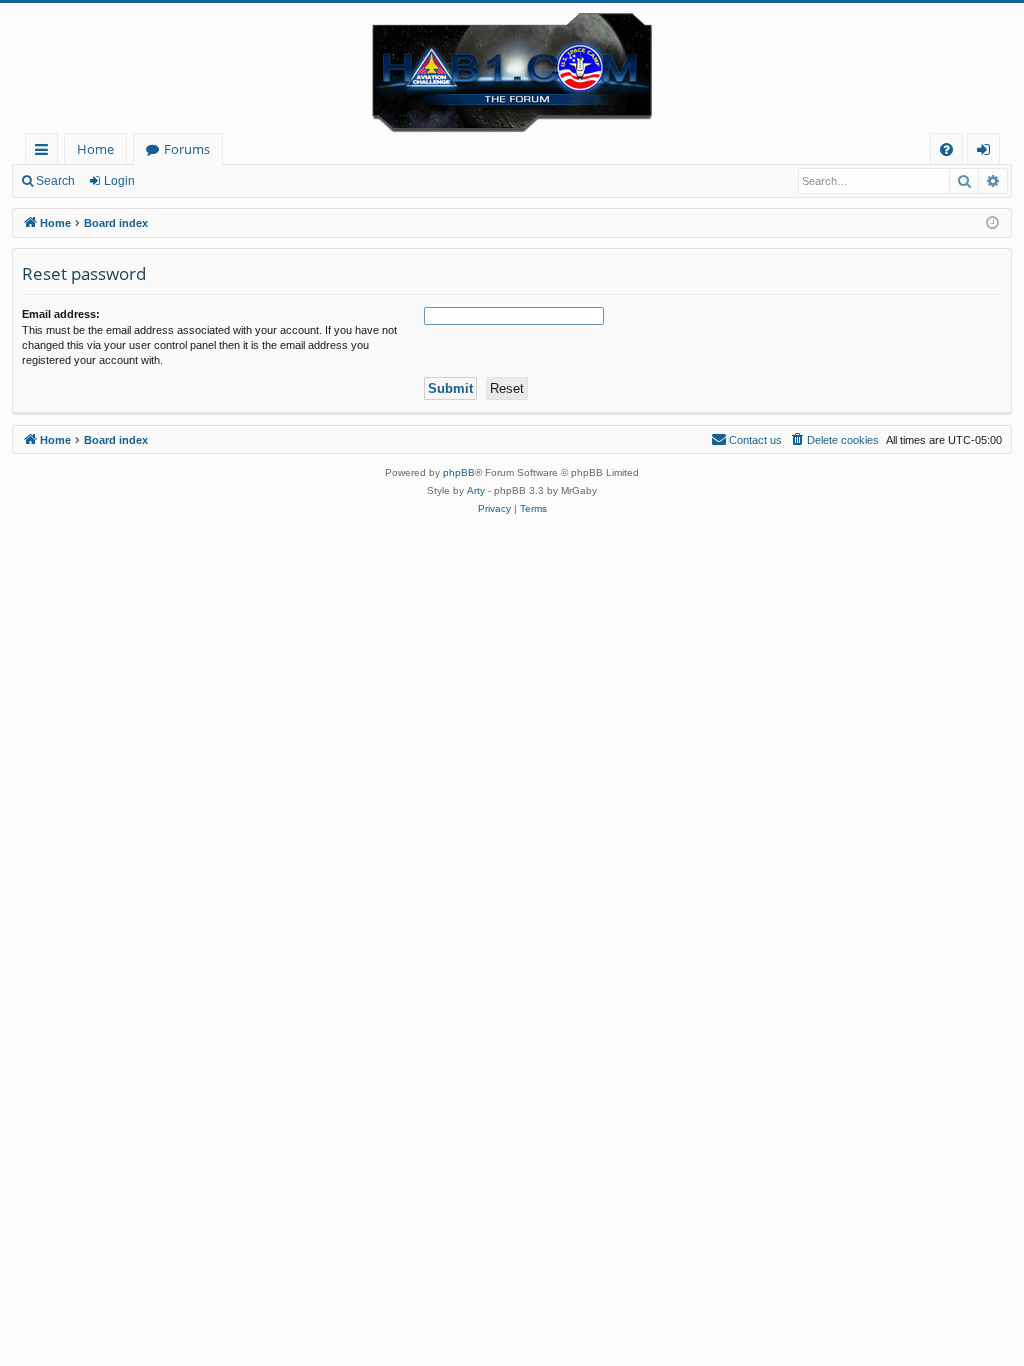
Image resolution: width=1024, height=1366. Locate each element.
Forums (187, 149)
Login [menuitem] (987, 152)
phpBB (459, 472)
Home (95, 149)
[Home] (512, 68)
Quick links (45, 152)
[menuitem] (946, 149)
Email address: (61, 314)
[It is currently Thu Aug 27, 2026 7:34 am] (992, 223)
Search (55, 181)
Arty (476, 490)
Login (119, 181)
